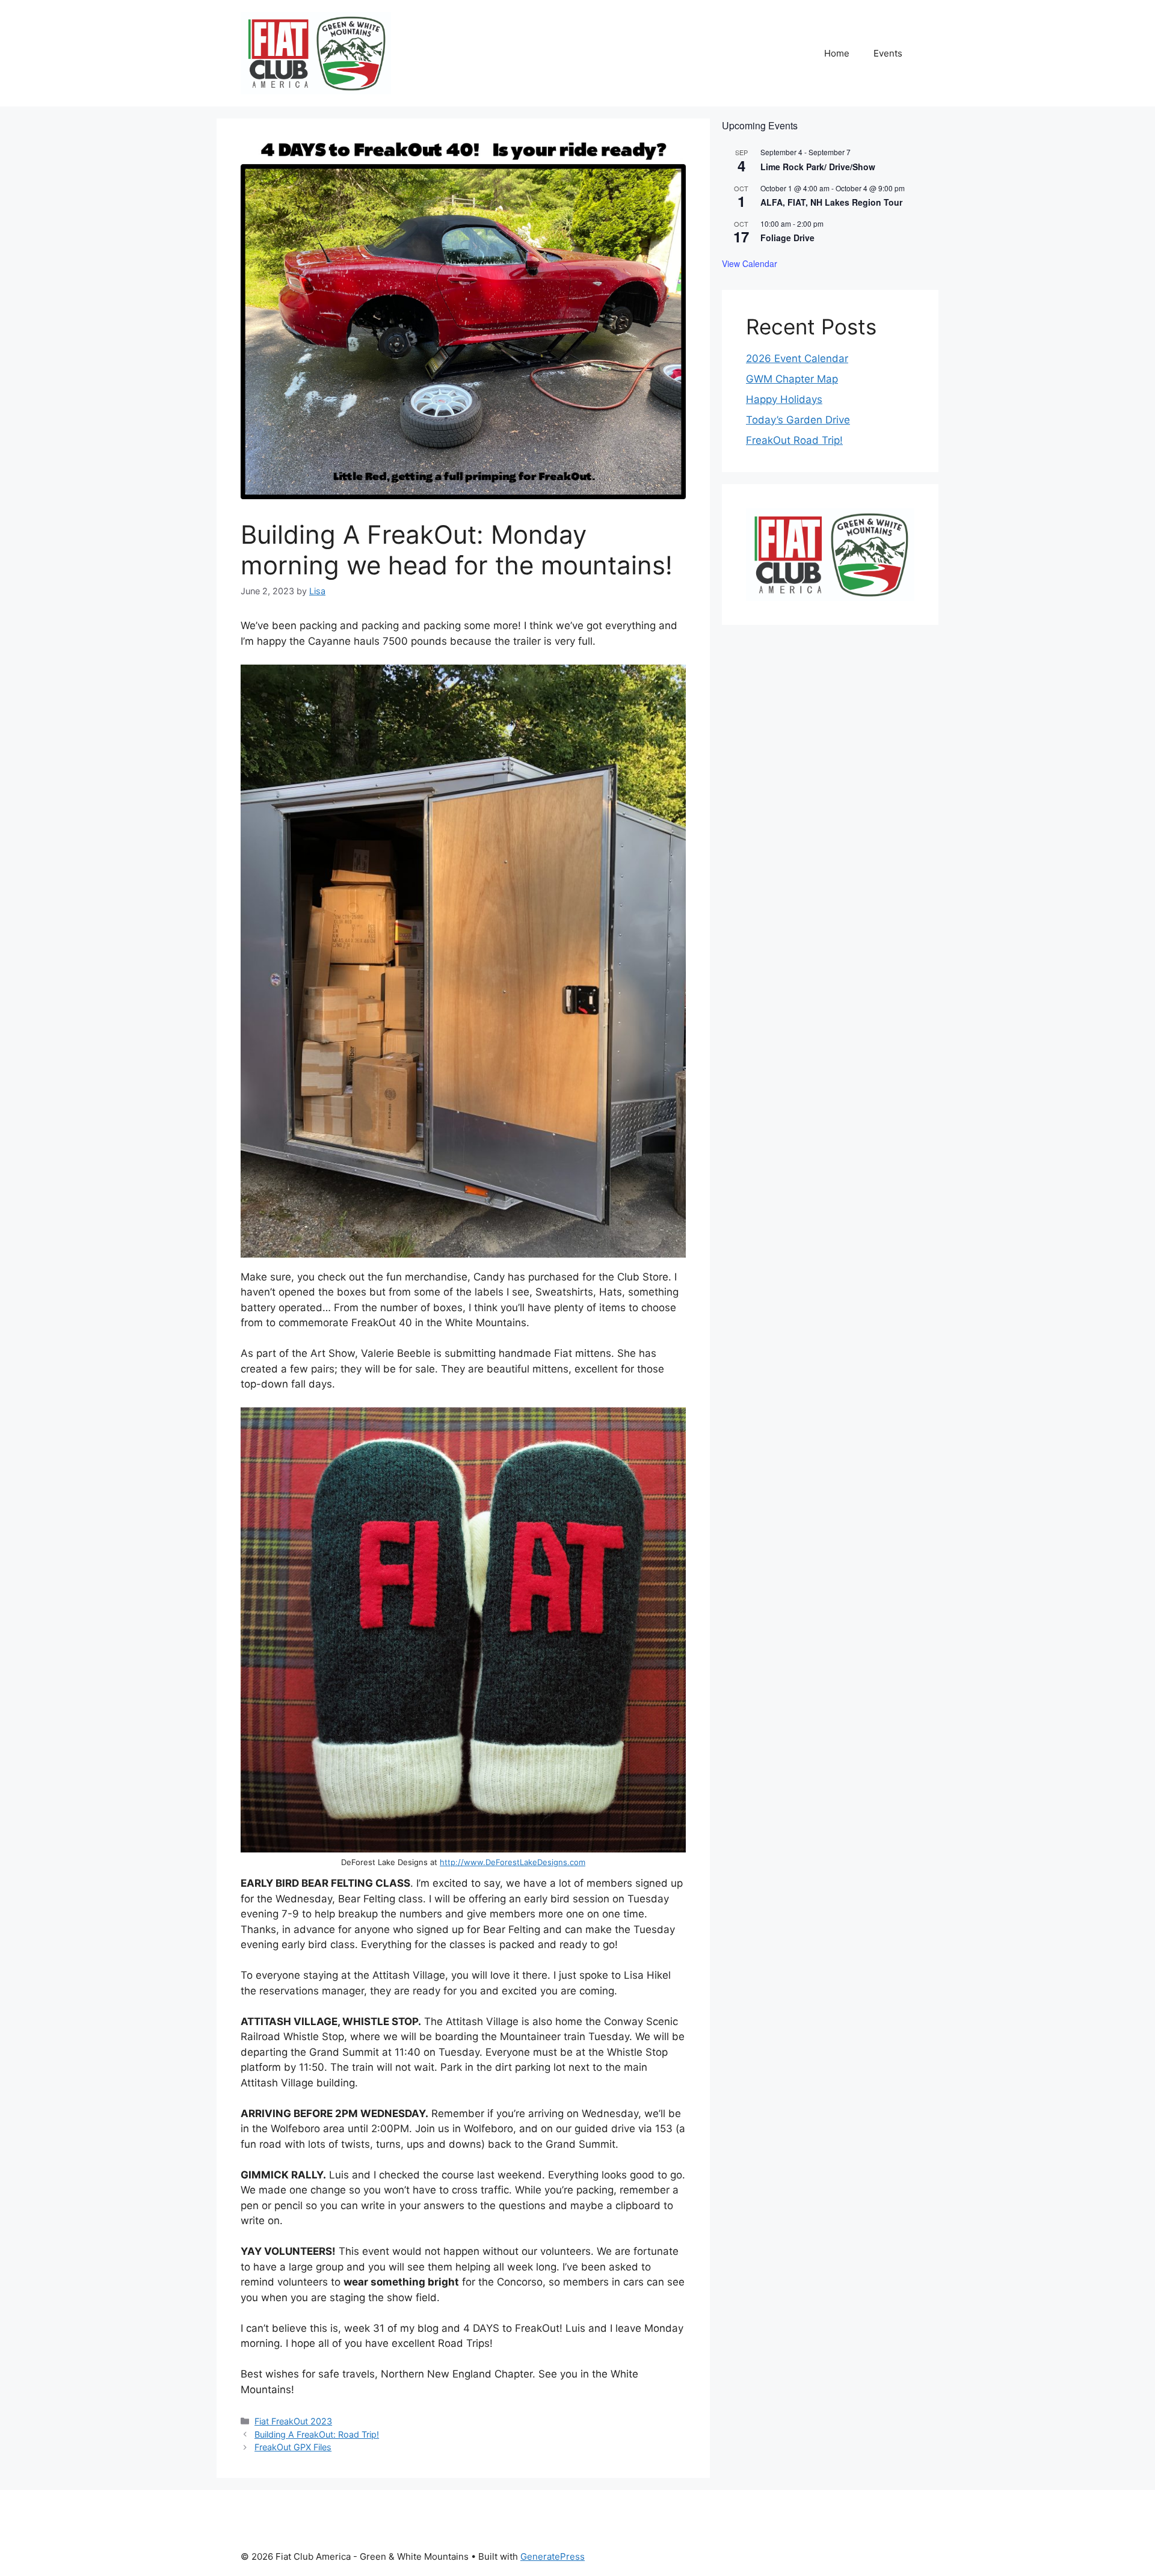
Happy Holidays (784, 399)
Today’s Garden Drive (798, 420)
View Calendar (750, 263)
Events (888, 53)
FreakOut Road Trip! (794, 440)
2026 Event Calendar (797, 358)
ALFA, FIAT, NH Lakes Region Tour (831, 202)
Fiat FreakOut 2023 (293, 2421)
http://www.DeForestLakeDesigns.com (513, 1862)
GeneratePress (553, 2556)
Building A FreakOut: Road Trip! (317, 2434)
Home (837, 53)
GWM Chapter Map (792, 379)
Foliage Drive (787, 238)
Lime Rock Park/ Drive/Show (818, 167)
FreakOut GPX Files (293, 2447)
